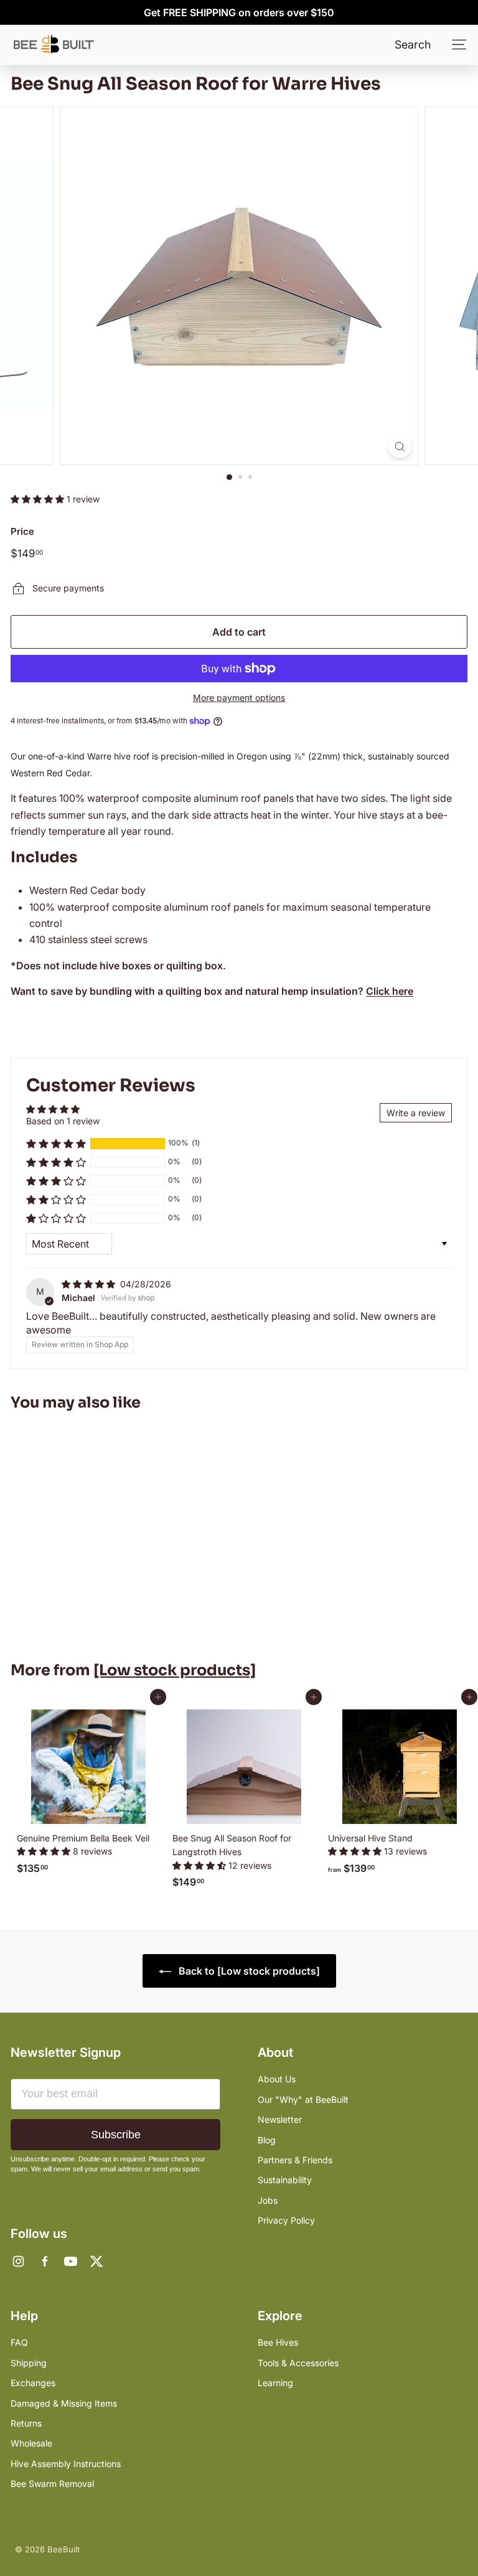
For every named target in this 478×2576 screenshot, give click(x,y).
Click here (390, 991)
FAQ (19, 2342)
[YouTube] (70, 2261)
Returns (26, 2423)
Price (22, 531)
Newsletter (280, 2119)
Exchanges (33, 2383)
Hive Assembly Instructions (66, 2464)
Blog (267, 2140)
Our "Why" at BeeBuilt (303, 2099)
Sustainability (285, 2180)
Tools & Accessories (298, 2363)
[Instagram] (18, 2261)
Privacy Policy (286, 2220)
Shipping (29, 2363)
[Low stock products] (175, 1670)
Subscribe (116, 2135)
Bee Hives (278, 2342)
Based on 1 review (63, 1121)
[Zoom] (400, 447)
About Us (277, 2079)
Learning (275, 2383)
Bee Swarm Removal (52, 2484)
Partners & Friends (295, 2160)
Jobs (268, 2200)
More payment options (239, 698)
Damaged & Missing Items (64, 2403)
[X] (96, 2261)
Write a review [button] (416, 1113)
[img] (90, 1284)
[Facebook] (44, 2261)
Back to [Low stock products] (248, 1971)
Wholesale (31, 2443)
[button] (39, 499)
